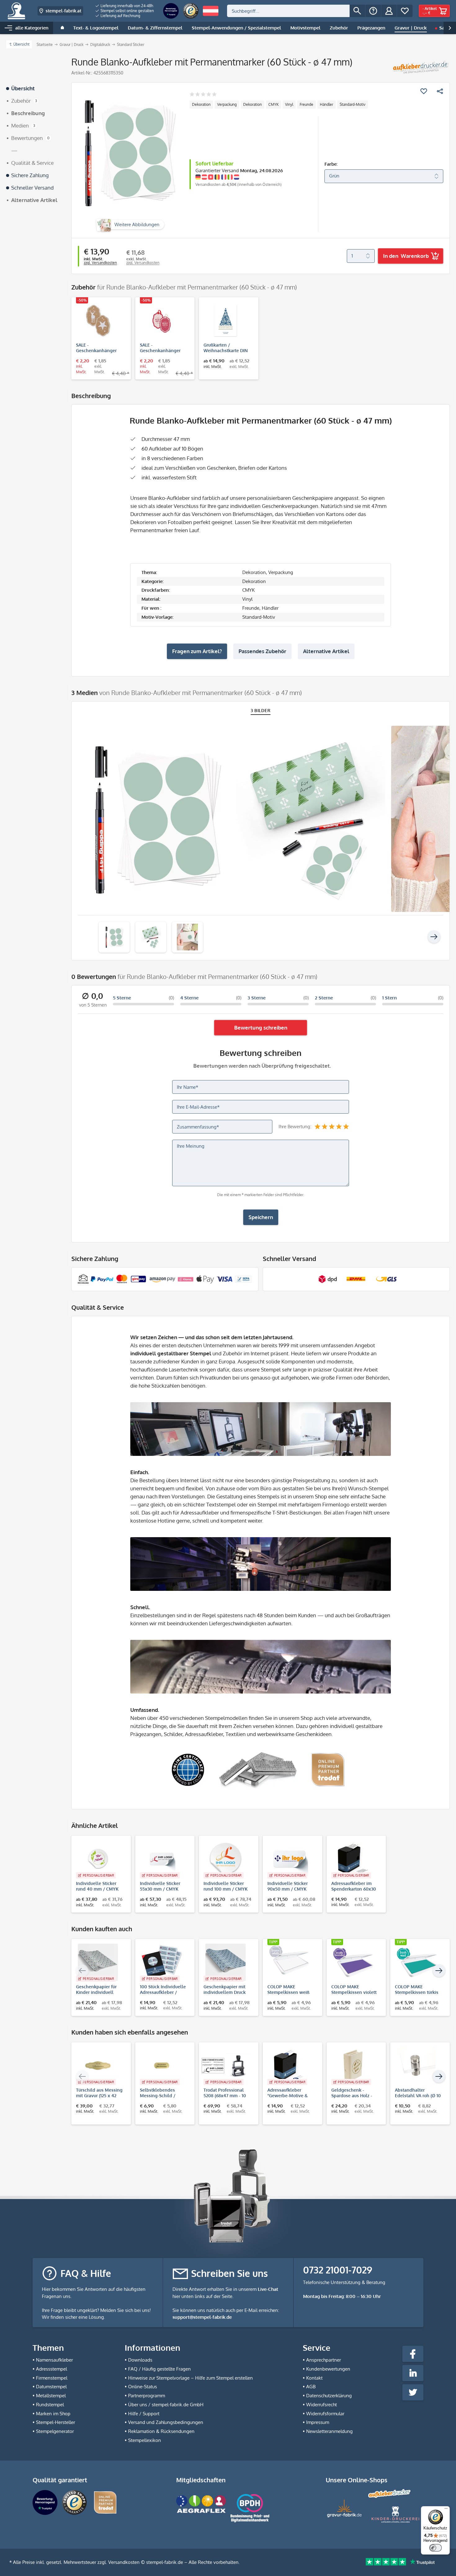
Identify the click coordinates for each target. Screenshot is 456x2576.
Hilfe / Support (144, 2414)
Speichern (261, 1217)
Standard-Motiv (353, 104)
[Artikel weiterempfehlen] (440, 91)
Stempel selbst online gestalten (127, 11)
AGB (311, 2387)
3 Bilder (261, 710)
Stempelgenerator (55, 2431)
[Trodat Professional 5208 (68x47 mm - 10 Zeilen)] (226, 2066)
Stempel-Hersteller (56, 2422)
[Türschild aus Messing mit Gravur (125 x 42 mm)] (98, 2066)
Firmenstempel (52, 2378)
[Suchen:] (288, 11)
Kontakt (314, 2378)
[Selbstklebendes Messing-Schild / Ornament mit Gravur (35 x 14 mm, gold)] (162, 2066)
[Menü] (446, 2510)
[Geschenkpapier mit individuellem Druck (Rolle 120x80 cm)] (226, 1962)
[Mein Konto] (389, 11)
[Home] (62, 28)
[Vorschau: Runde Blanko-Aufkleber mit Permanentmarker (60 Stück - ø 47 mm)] (114, 937)
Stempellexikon (145, 2440)
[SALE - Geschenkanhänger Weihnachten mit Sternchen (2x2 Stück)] (162, 321)
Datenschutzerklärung (329, 2396)
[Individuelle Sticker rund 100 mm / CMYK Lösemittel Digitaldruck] (226, 1859)
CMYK (273, 104)
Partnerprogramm (147, 2396)
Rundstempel (50, 2405)
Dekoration (201, 104)
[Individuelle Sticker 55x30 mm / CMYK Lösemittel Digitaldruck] (162, 1859)
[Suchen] (357, 11)
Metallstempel (51, 2396)
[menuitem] (125, 6)
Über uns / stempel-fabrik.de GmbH (166, 2405)
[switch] (436, 2548)
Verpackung (227, 104)
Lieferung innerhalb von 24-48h (126, 6)
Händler (326, 104)
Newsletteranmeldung (329, 2431)
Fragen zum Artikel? (197, 651)
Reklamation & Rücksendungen (161, 2431)
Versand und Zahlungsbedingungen (166, 2422)
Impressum (318, 2422)
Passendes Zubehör (262, 651)
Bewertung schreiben (261, 1028)
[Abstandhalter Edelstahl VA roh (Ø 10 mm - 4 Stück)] (417, 2066)
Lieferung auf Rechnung (120, 16)
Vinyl (289, 104)
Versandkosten (124, 2562)
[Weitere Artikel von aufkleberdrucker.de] (420, 67)
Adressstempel (51, 2369)
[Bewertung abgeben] (203, 95)
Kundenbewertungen (328, 2369)
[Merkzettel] (405, 11)
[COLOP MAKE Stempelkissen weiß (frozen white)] (289, 1962)
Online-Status (143, 2387)
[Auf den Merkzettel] (424, 91)
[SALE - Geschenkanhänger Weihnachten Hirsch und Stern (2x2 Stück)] (98, 321)
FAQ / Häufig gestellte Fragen (159, 2369)
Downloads (140, 2360)
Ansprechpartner (324, 2360)
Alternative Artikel (326, 651)
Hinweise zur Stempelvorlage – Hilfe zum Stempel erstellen (190, 2378)
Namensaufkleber (54, 2360)
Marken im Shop (53, 2414)
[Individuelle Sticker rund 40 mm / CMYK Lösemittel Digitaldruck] (98, 1859)
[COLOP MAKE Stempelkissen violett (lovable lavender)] (353, 1962)
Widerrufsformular (325, 2414)
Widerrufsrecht (322, 2405)
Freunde (306, 104)
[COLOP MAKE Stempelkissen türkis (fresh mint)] (417, 1962)
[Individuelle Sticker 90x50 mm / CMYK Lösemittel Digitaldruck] (289, 1859)
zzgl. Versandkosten (100, 263)
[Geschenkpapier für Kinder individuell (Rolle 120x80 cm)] (98, 1962)
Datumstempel (51, 2387)
